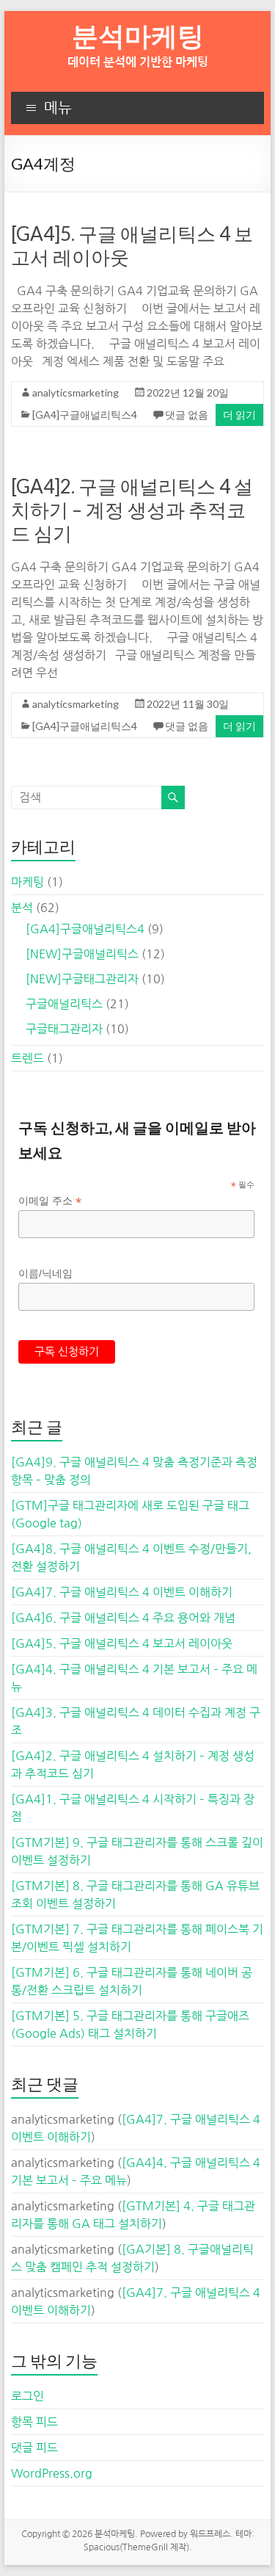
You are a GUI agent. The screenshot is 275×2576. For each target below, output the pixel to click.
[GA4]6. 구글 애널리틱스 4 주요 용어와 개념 (123, 1618)
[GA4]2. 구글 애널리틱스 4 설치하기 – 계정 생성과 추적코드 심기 (132, 510)
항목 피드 (34, 2422)
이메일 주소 (50, 1201)
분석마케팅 (138, 35)
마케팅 (27, 882)
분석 (22, 908)
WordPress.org (52, 2473)
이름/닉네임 (45, 1273)
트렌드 (27, 1058)
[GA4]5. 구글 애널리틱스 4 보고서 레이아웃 (122, 1643)
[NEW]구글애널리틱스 (82, 954)
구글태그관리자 (64, 1029)
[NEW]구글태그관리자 (82, 979)
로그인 (27, 2396)
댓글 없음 (187, 415)
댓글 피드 (34, 2447)
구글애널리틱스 (64, 1004)
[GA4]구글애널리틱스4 (85, 415)
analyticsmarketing (76, 392)
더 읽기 (239, 415)
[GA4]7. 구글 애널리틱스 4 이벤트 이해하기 (122, 1592)
